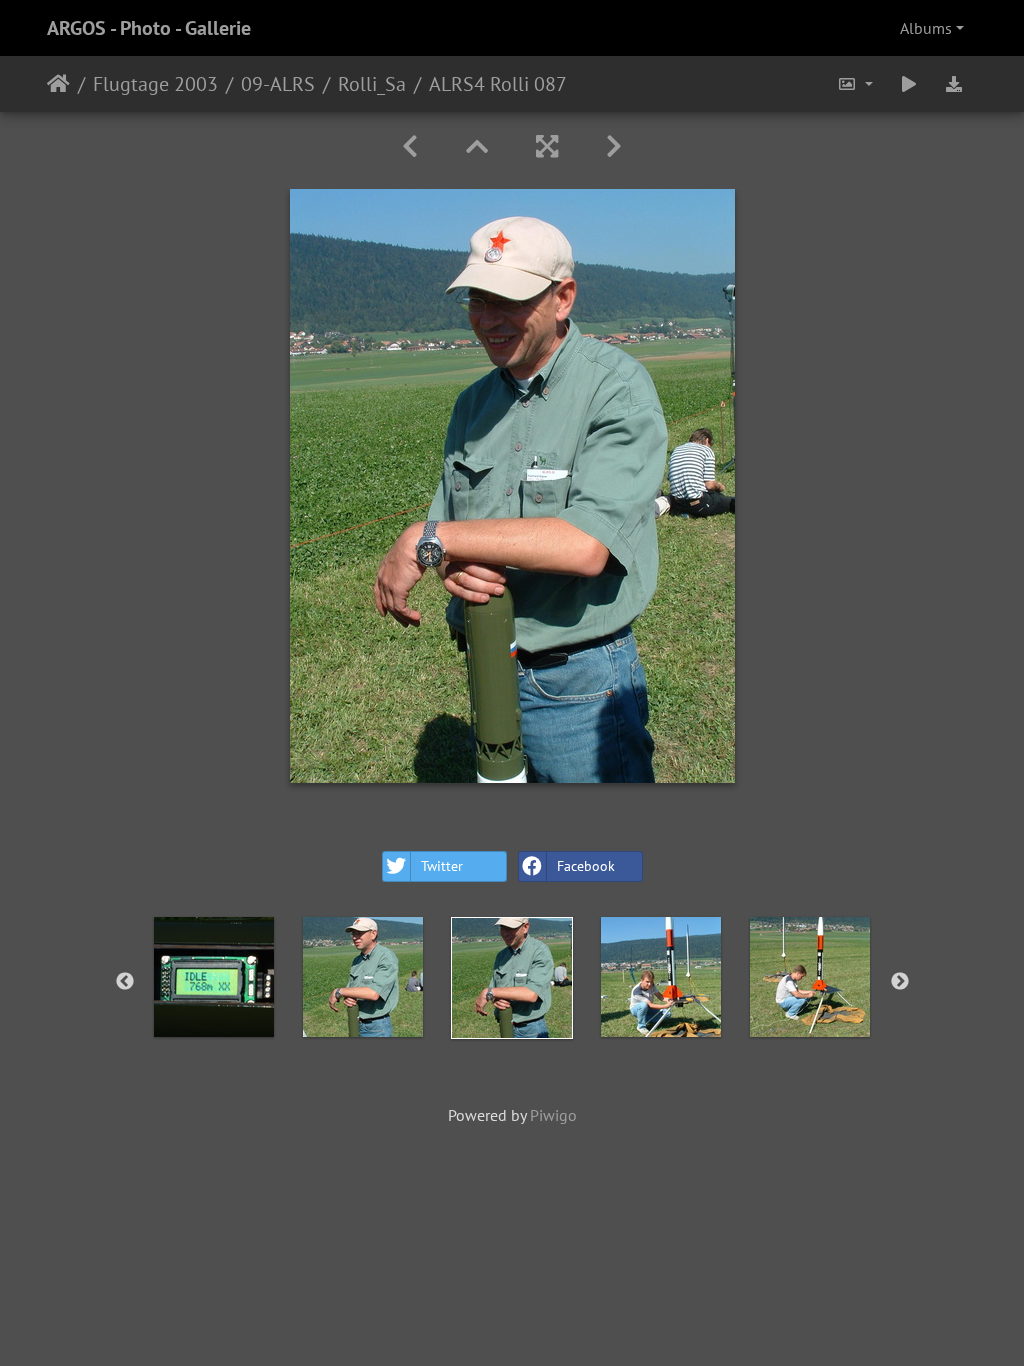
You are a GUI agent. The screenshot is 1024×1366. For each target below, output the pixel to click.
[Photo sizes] (855, 84)
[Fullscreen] (547, 146)
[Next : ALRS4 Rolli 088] (614, 146)
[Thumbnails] (477, 146)
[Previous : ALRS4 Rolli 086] (410, 146)
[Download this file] (954, 84)
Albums (926, 28)
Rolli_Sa (372, 84)
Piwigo (553, 1115)
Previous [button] (125, 982)
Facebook (586, 866)
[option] (214, 977)
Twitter (442, 866)
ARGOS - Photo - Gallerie (149, 28)
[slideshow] (909, 84)
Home (58, 84)
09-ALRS (278, 84)
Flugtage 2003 (155, 84)
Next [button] (900, 982)
